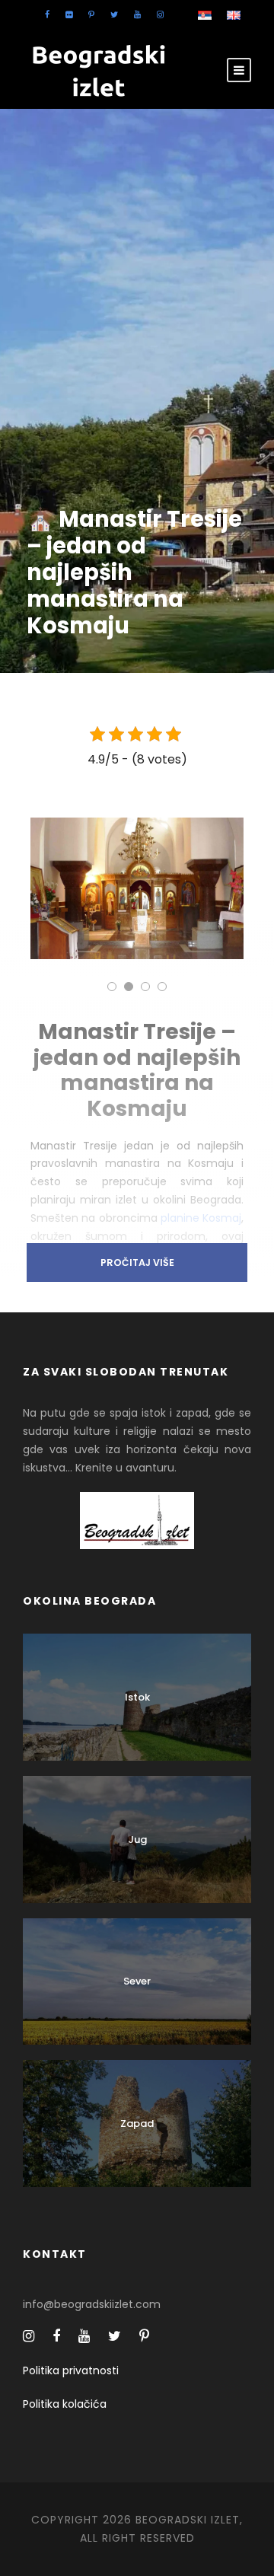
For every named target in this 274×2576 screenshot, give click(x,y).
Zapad (137, 2123)
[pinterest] (91, 14)
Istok (137, 1697)
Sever (137, 1981)
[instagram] (160, 14)
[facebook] (47, 14)
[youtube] (137, 14)
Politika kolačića (65, 2404)
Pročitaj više (137, 1262)
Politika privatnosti (71, 2370)
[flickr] (69, 14)
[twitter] (114, 14)
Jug (137, 1840)
